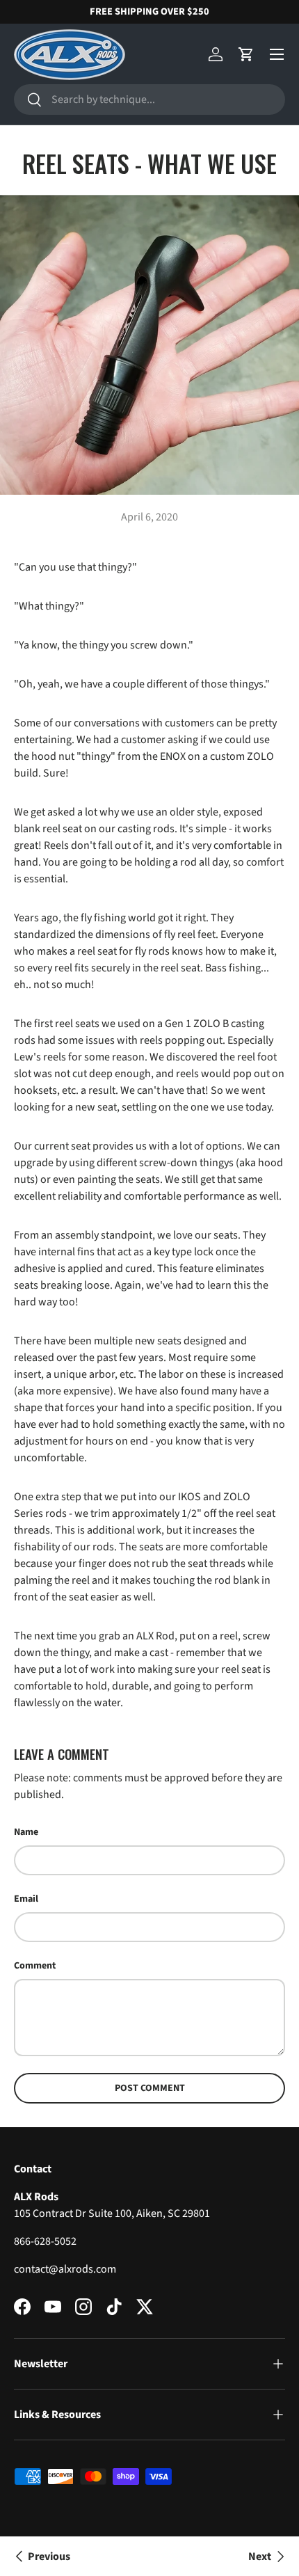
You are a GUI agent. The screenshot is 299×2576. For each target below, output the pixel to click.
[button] (246, 54)
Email (26, 1899)
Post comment (150, 2088)
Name (26, 1832)
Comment (35, 1966)
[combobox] (149, 100)
